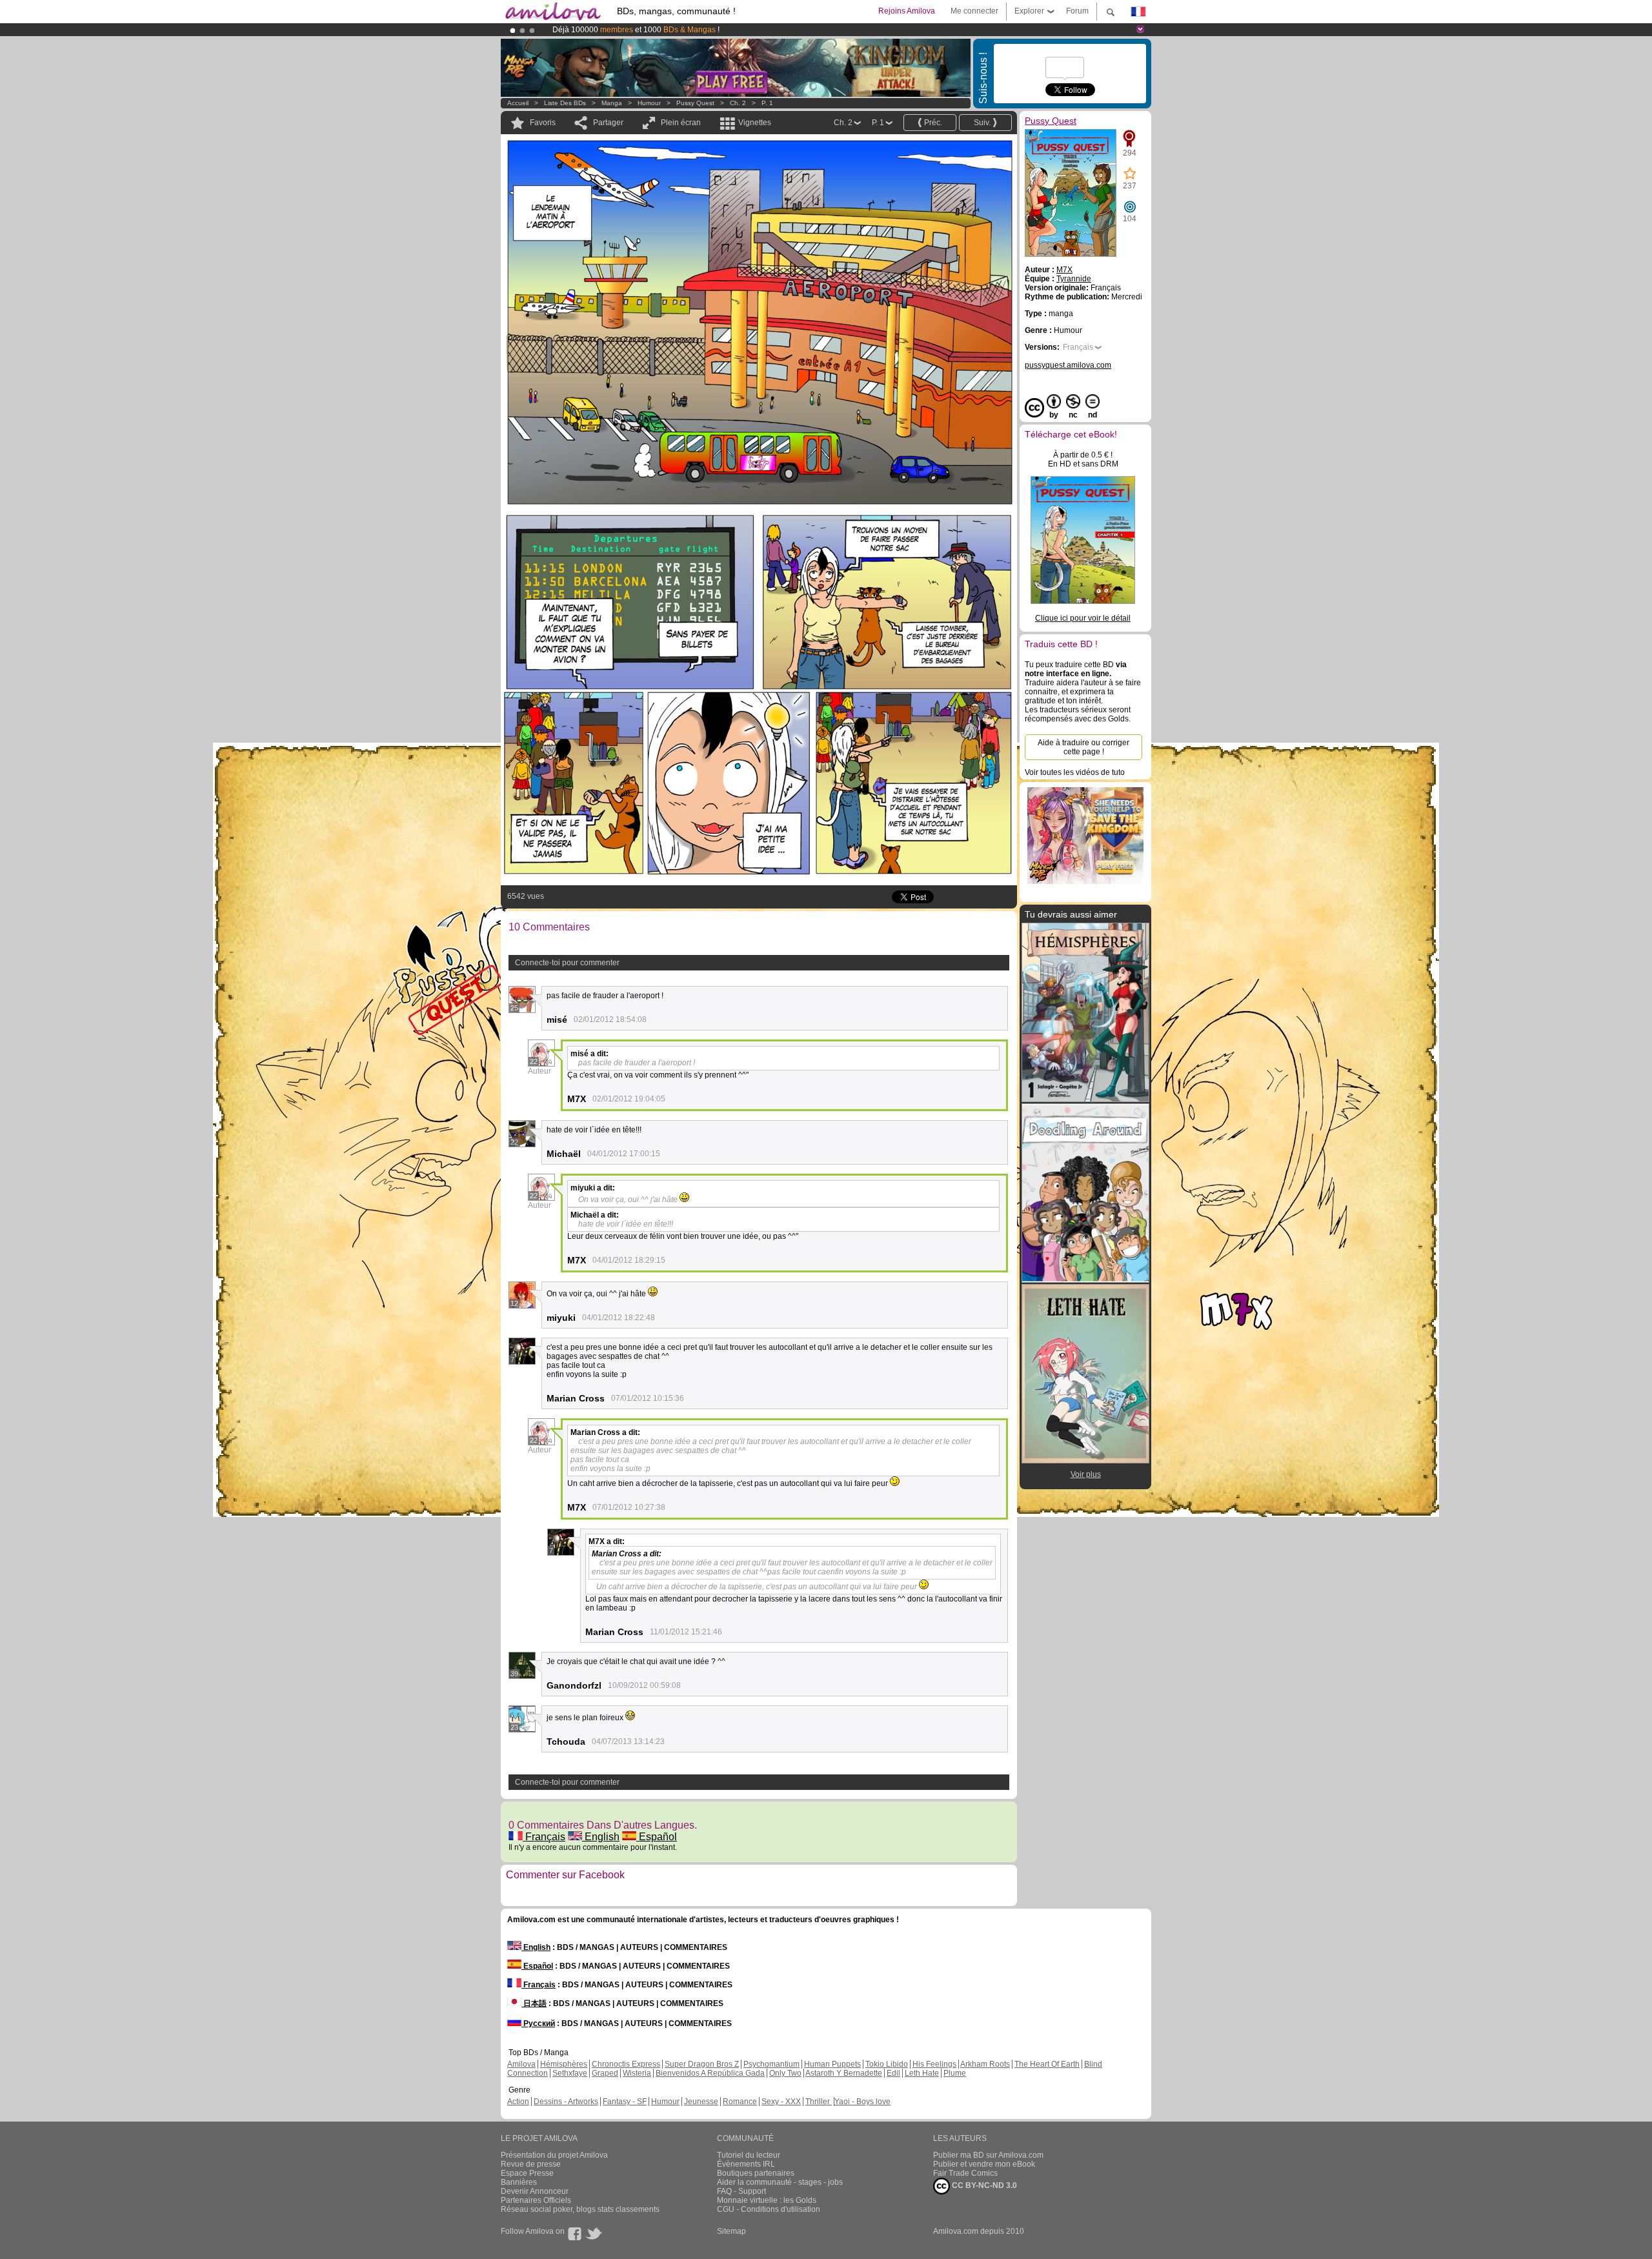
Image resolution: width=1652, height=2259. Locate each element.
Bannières (519, 2182)
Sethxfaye (570, 2073)
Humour (649, 103)
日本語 (534, 2003)
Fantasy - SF (625, 2102)
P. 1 (767, 103)
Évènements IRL (746, 2164)
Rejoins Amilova (907, 11)
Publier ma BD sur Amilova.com (988, 2155)
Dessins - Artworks (566, 2102)
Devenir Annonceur (535, 2191)
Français (544, 1837)
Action (518, 2102)
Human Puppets (832, 2064)
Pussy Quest (695, 103)
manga (612, 103)
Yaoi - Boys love (862, 2102)
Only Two (785, 2073)
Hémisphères (564, 2064)
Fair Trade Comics (965, 2173)
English (601, 1837)
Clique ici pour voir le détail (1083, 618)
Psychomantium (771, 2064)
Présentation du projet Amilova (554, 2155)
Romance (740, 2102)
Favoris (543, 123)
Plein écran (681, 123)
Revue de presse (531, 2164)
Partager (608, 123)
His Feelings (934, 2064)
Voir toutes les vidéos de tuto (1075, 772)
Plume (955, 2073)
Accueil (518, 103)
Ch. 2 (738, 103)
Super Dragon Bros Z (702, 2064)
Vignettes (755, 123)
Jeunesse (701, 2102)
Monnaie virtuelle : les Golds (767, 2200)
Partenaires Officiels (536, 2200)
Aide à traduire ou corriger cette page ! (1083, 747)
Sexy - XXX (781, 2102)
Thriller (819, 2102)
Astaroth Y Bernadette (844, 2073)
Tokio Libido (887, 2064)
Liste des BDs (565, 103)
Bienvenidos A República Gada (710, 2073)
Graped (605, 2073)
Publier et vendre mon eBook (984, 2164)
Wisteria (637, 2073)
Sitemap (731, 2231)
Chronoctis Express (626, 2064)
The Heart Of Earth (1047, 2064)
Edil (893, 2073)
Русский (538, 2023)
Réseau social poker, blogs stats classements (580, 2209)
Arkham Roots (985, 2064)
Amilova (521, 2064)
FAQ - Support (741, 2191)
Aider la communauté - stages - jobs (780, 2182)
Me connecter (974, 11)
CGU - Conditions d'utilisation (769, 2209)
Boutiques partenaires (756, 2173)
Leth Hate (922, 2073)
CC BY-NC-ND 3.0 (983, 2185)
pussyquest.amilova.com (1068, 365)
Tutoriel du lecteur (749, 2155)
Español (657, 1837)
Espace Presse (527, 2173)
